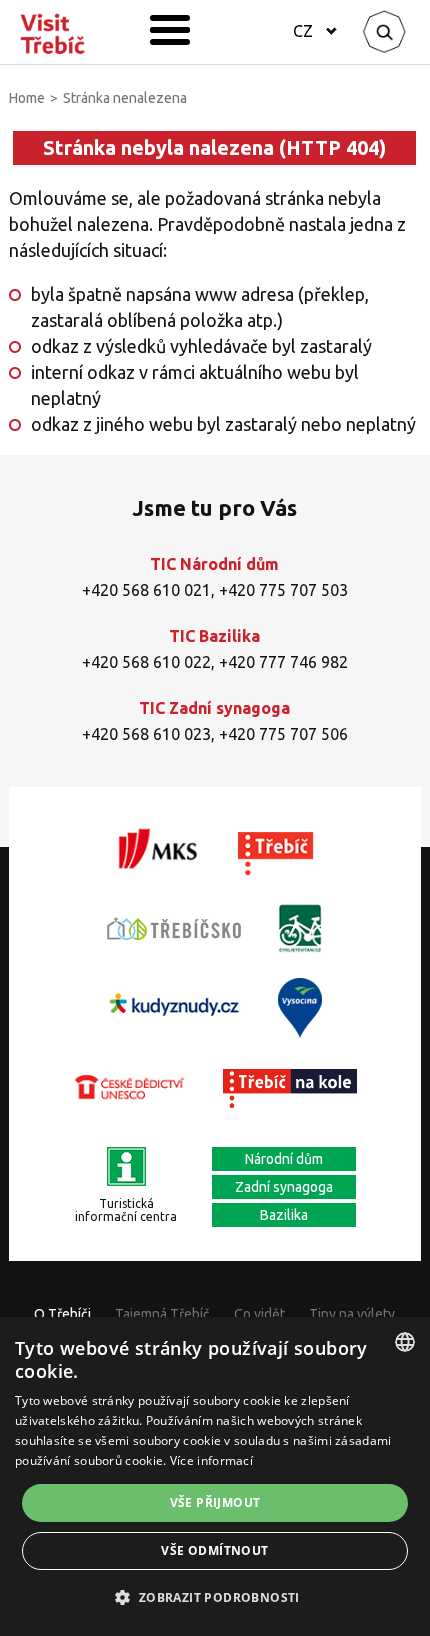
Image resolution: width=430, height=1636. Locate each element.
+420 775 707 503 (283, 590)
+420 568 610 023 (146, 734)
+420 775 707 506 (283, 734)
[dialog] (215, 1476)
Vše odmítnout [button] (214, 1550)
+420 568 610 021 (146, 590)
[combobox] (405, 1342)
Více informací (211, 1460)
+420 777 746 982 (283, 662)
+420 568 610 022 (146, 662)
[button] (214, 1598)
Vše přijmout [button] (215, 1502)
